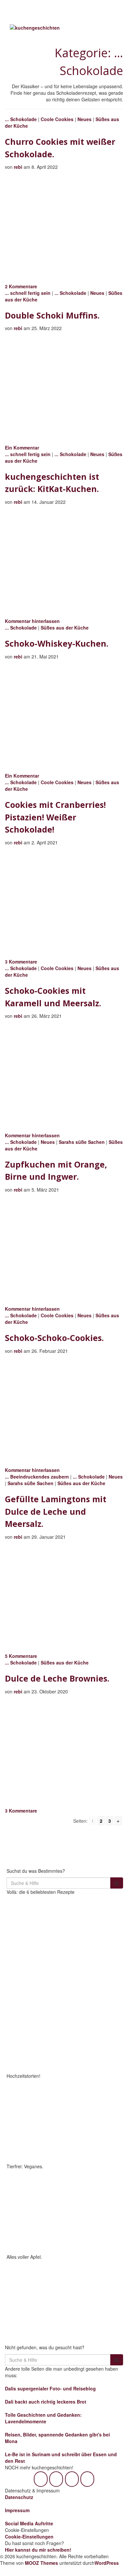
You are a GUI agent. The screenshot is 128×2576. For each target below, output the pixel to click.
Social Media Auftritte (29, 2523)
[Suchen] (117, 1883)
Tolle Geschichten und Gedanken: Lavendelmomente (43, 2418)
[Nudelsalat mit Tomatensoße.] (94, 1924)
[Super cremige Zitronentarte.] (35, 2043)
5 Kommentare (21, 1656)
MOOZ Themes (42, 2563)
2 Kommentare (21, 286)
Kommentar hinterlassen (32, 621)
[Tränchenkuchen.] (94, 2043)
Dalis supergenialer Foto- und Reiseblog (50, 2388)
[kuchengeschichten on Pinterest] (72, 2479)
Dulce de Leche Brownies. (57, 1678)
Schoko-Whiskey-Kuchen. (57, 643)
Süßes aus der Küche (65, 628)
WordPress (107, 2563)
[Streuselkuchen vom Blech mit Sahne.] (35, 1924)
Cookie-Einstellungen (29, 2537)
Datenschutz (19, 2497)
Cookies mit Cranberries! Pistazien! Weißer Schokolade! (55, 817)
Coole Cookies (57, 119)
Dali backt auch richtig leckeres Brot (46, 2402)
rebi (18, 167)
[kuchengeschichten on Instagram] (56, 2479)
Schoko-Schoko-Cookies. (54, 1338)
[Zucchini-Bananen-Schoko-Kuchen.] (35, 1983)
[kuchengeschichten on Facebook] (41, 2479)
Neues (85, 119)
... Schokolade (21, 119)
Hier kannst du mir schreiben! (38, 2550)
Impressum (17, 2510)
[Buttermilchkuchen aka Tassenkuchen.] (94, 1983)
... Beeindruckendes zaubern (37, 1477)
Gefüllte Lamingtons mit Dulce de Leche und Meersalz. (56, 1511)
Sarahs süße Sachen (82, 1142)
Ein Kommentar (22, 448)
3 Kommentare (21, 962)
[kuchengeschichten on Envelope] (87, 2479)
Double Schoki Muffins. (52, 315)
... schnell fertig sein (28, 293)
